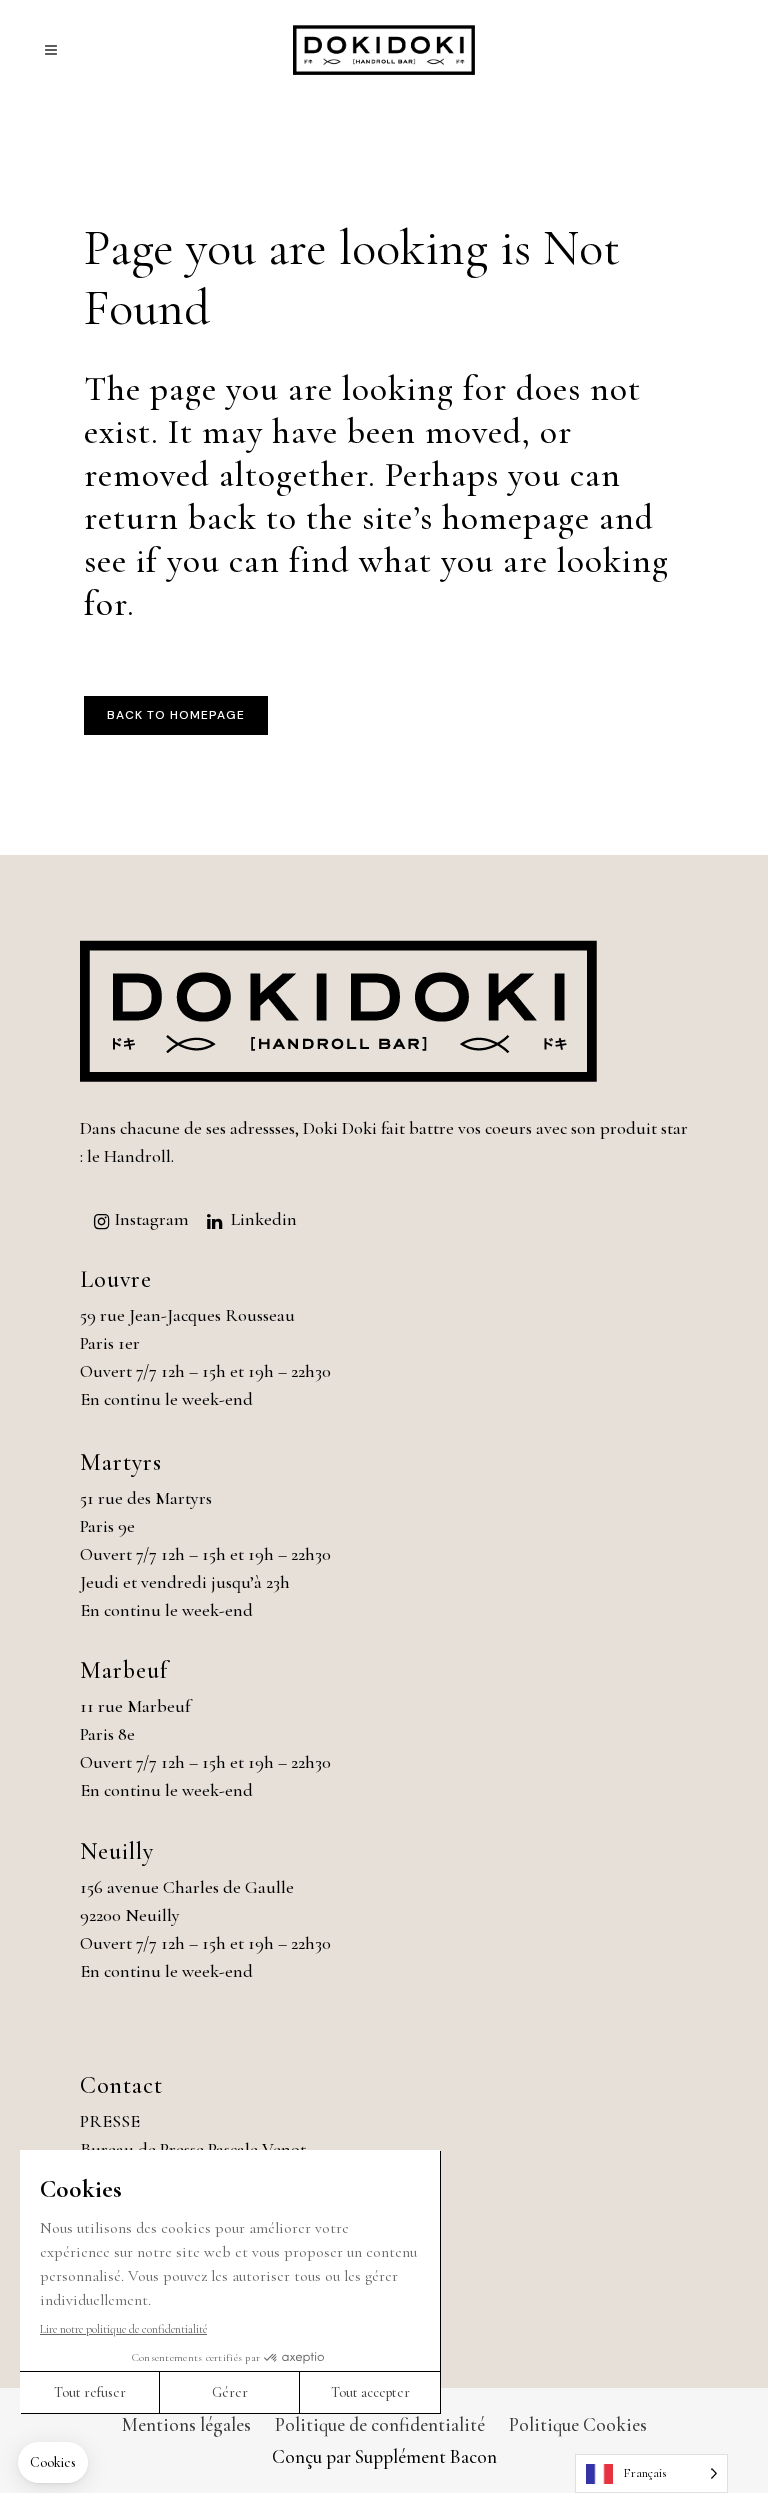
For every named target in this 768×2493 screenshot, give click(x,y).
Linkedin (264, 1219)
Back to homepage (176, 715)
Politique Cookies (578, 2424)
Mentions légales (186, 2424)
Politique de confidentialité (380, 2424)
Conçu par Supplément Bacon (384, 2456)
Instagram (151, 1219)
